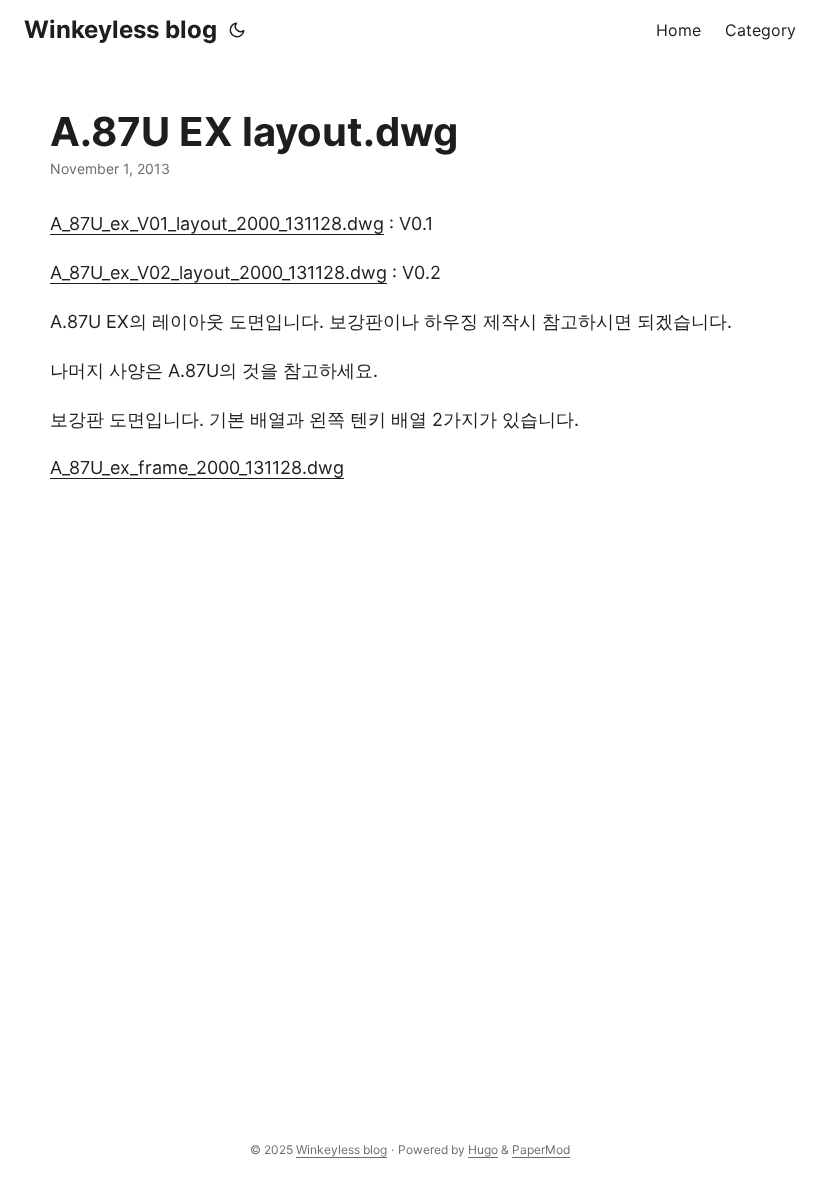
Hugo (483, 1149)
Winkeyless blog (120, 29)
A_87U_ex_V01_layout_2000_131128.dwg (217, 223)
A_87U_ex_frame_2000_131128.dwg (197, 467)
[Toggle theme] (237, 30)
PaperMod (541, 1149)
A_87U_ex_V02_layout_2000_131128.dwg (218, 272)
